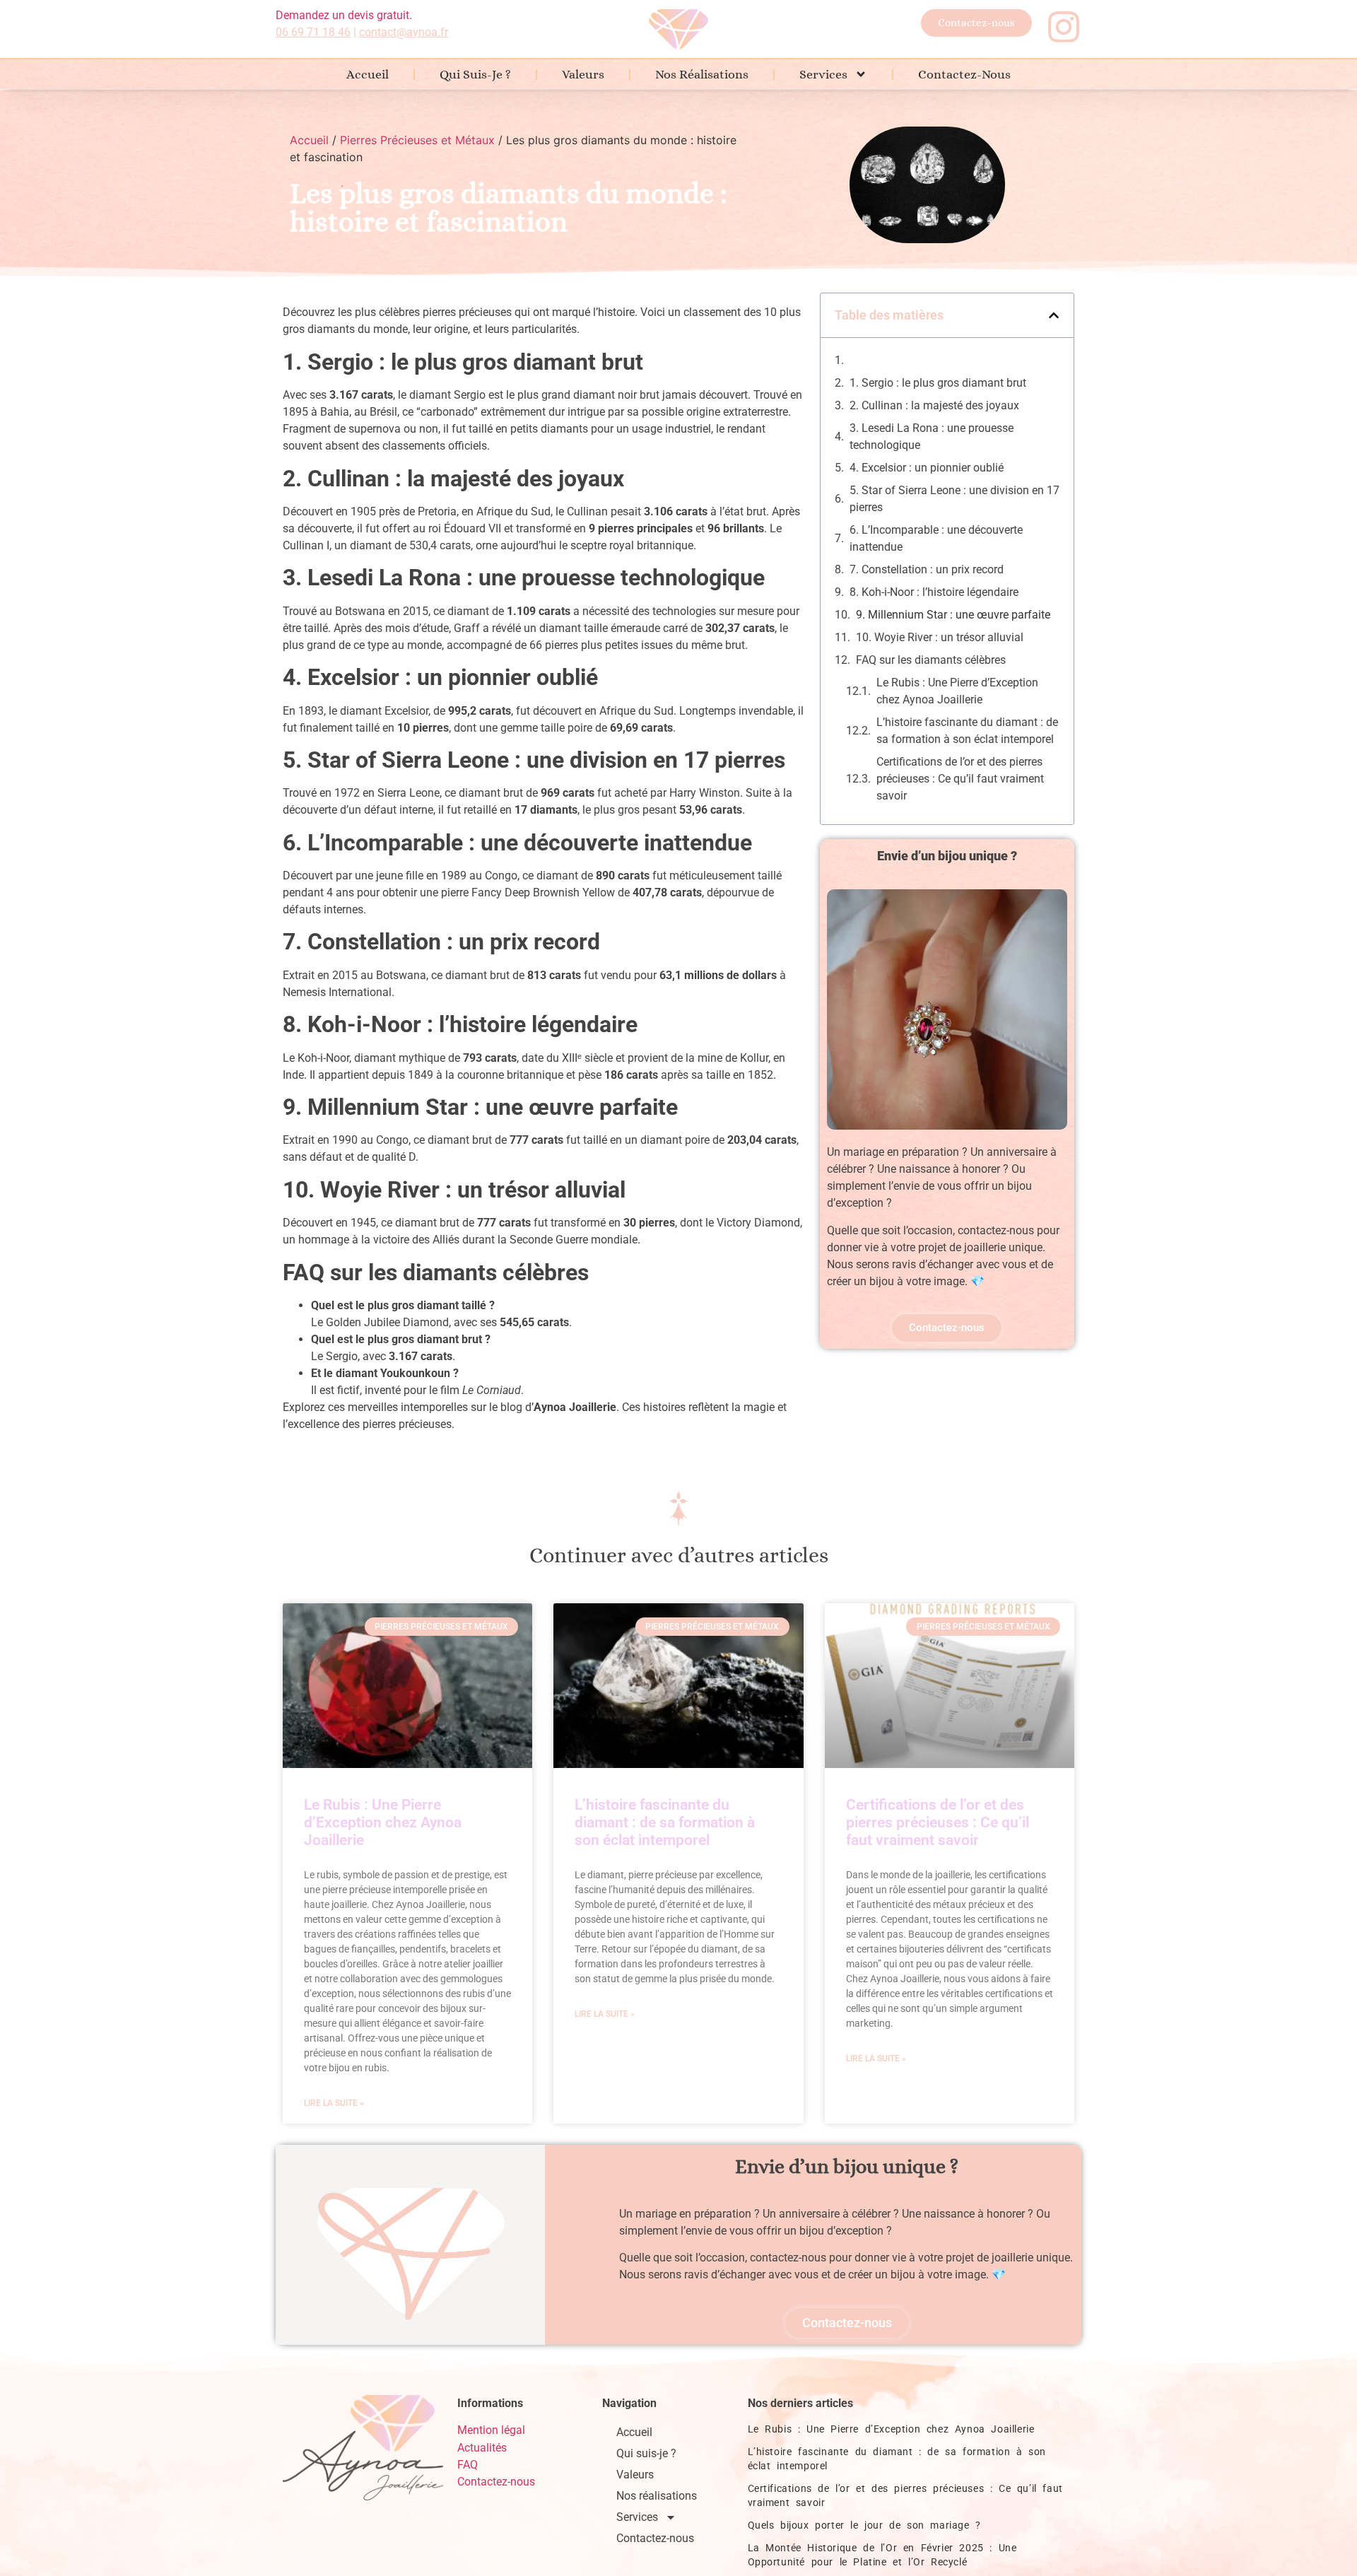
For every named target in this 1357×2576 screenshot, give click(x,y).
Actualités (482, 2448)
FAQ (468, 2465)
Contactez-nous (964, 74)
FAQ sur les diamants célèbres (931, 660)
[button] (1054, 315)
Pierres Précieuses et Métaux (417, 140)
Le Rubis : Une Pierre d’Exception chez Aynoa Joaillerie (957, 691)
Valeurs (583, 74)
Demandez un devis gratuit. (344, 15)
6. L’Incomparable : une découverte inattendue (936, 538)
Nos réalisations (702, 74)
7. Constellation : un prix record (927, 569)
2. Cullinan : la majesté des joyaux (934, 405)
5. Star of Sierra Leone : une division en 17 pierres (954, 499)
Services (823, 74)
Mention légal (491, 2430)
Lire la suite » (334, 2103)
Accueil (368, 74)
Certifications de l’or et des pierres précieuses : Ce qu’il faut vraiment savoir (960, 779)
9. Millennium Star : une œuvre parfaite (953, 615)
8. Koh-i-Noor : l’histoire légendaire (934, 592)
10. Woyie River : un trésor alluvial (940, 637)
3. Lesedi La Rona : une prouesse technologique (932, 437)
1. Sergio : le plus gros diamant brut (938, 383)
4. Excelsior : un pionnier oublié (927, 468)
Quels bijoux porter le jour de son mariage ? (864, 2525)
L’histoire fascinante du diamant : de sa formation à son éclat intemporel (967, 731)
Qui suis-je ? (475, 74)
